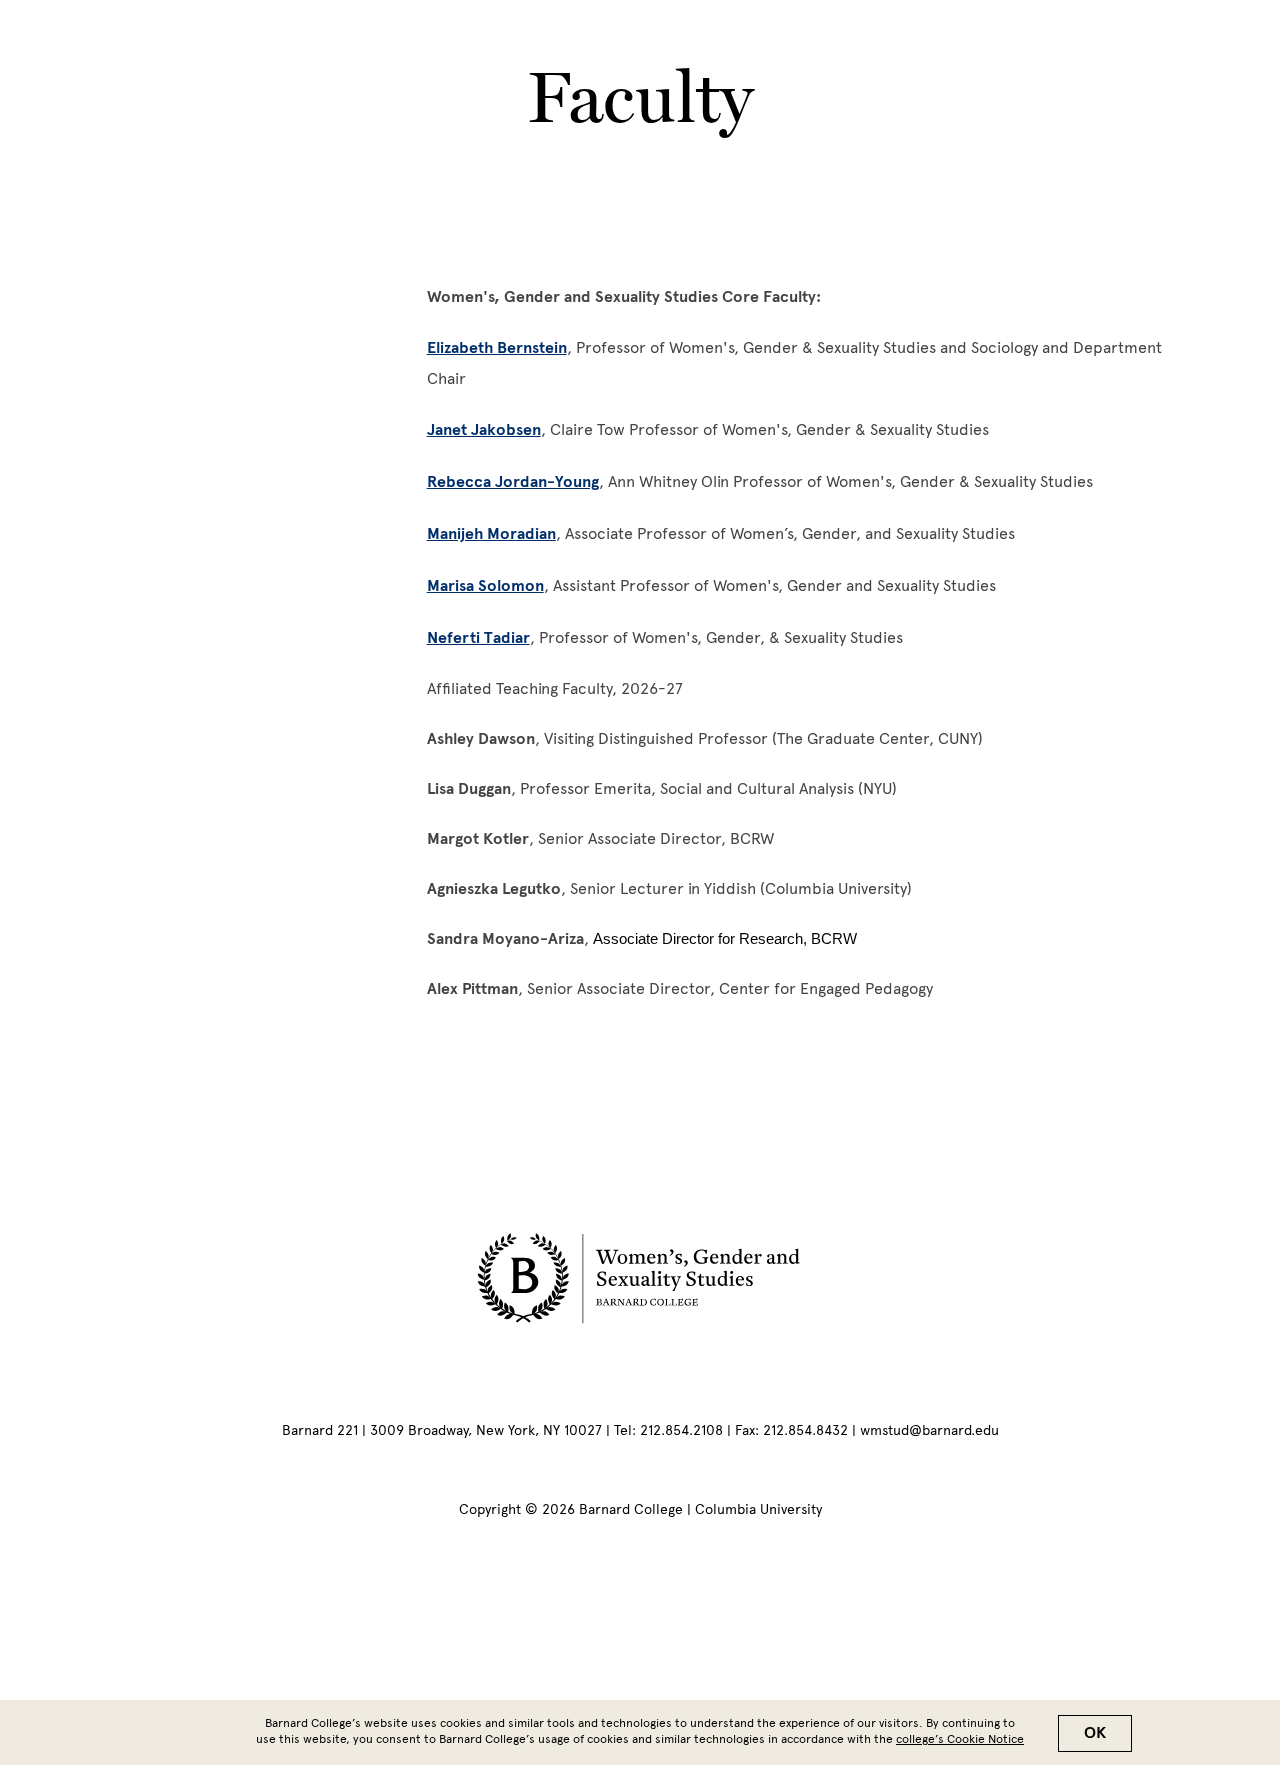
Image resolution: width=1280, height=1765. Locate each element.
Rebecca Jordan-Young (513, 482)
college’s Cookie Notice (960, 1739)
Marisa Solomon (485, 586)
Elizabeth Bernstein (497, 348)
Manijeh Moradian (491, 534)
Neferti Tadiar (478, 638)
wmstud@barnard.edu (929, 1430)
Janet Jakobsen (484, 430)
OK (1095, 1733)
